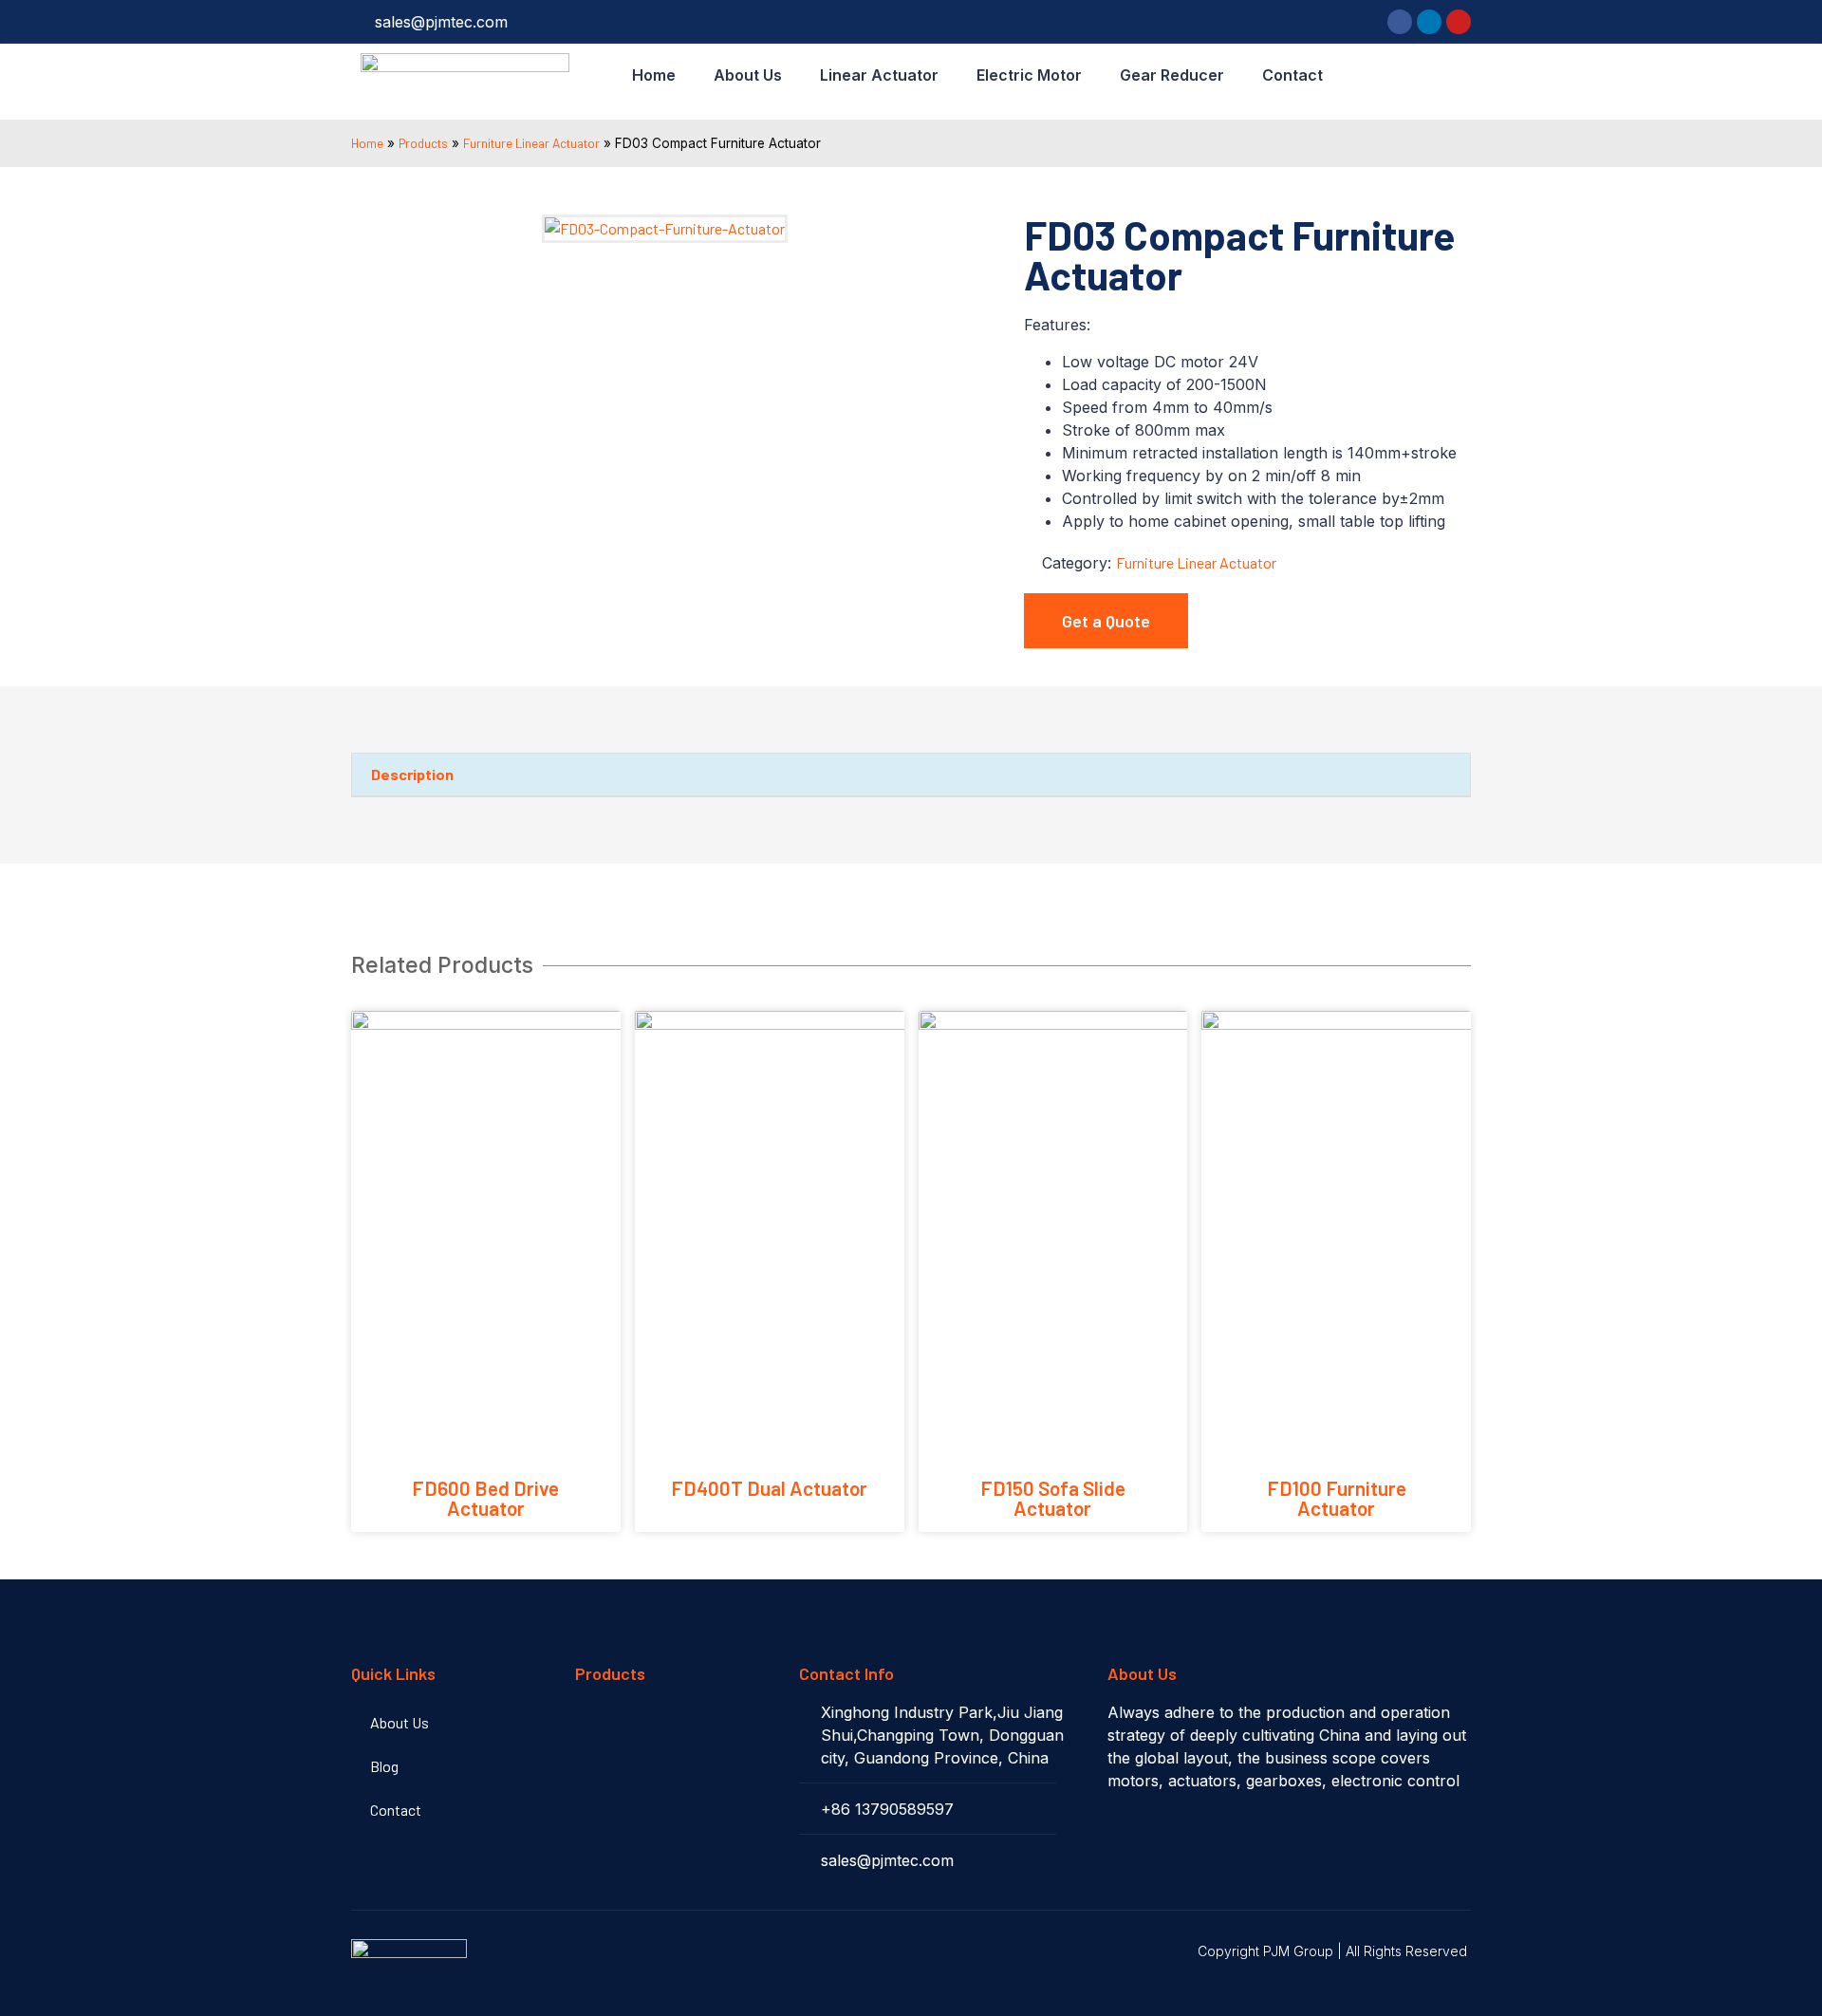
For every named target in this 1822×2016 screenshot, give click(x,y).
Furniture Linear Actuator (531, 143)
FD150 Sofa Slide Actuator (1053, 1498)
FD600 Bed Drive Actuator (485, 1498)
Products (423, 143)
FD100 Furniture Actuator (1337, 1498)
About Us (748, 75)
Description (412, 774)
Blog (384, 1766)
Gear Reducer (1172, 75)
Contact (1292, 75)
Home (654, 75)
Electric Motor (1029, 75)
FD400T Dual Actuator (769, 1488)
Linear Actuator (879, 75)
